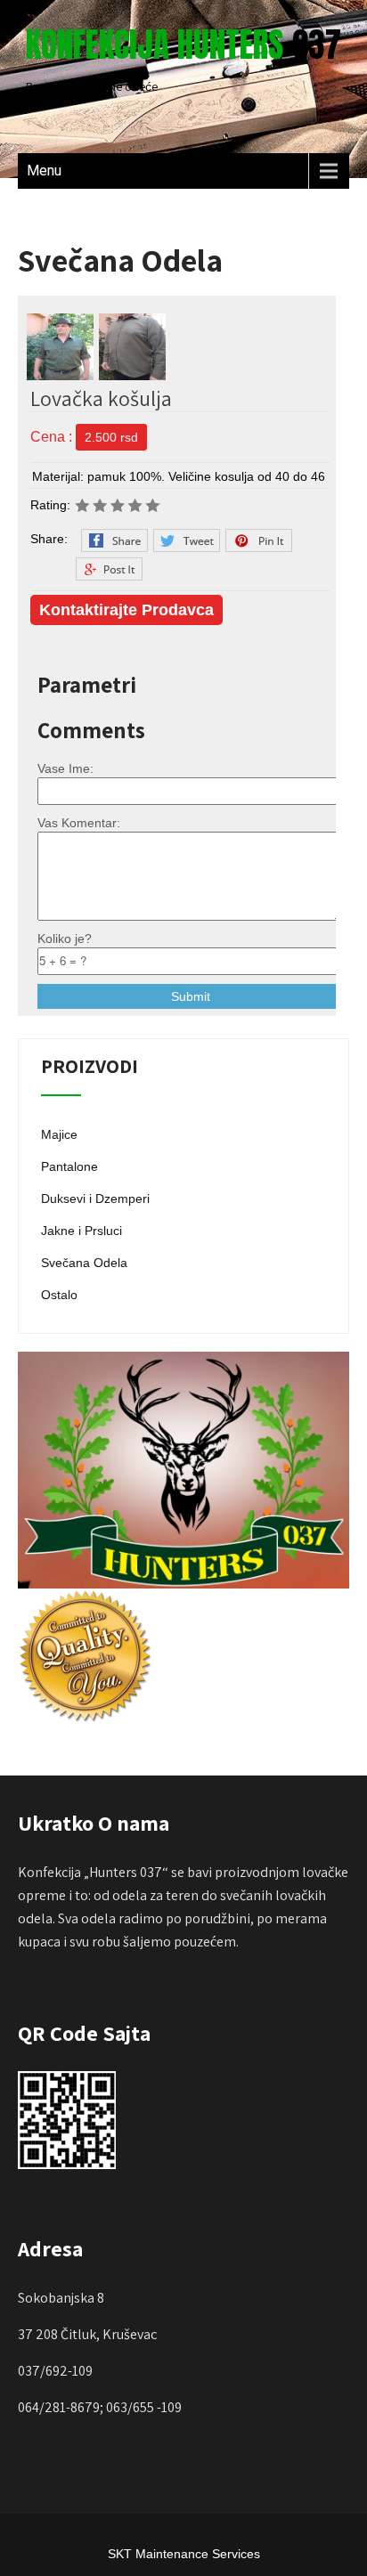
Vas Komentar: (79, 823)
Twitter (187, 540)
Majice (59, 1134)
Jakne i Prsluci (82, 1231)
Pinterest (259, 540)
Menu (44, 171)
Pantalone (69, 1166)
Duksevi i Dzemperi (95, 1199)
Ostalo (59, 1295)
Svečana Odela (84, 1263)
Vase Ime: (65, 768)
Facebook (114, 540)
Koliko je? (65, 939)
